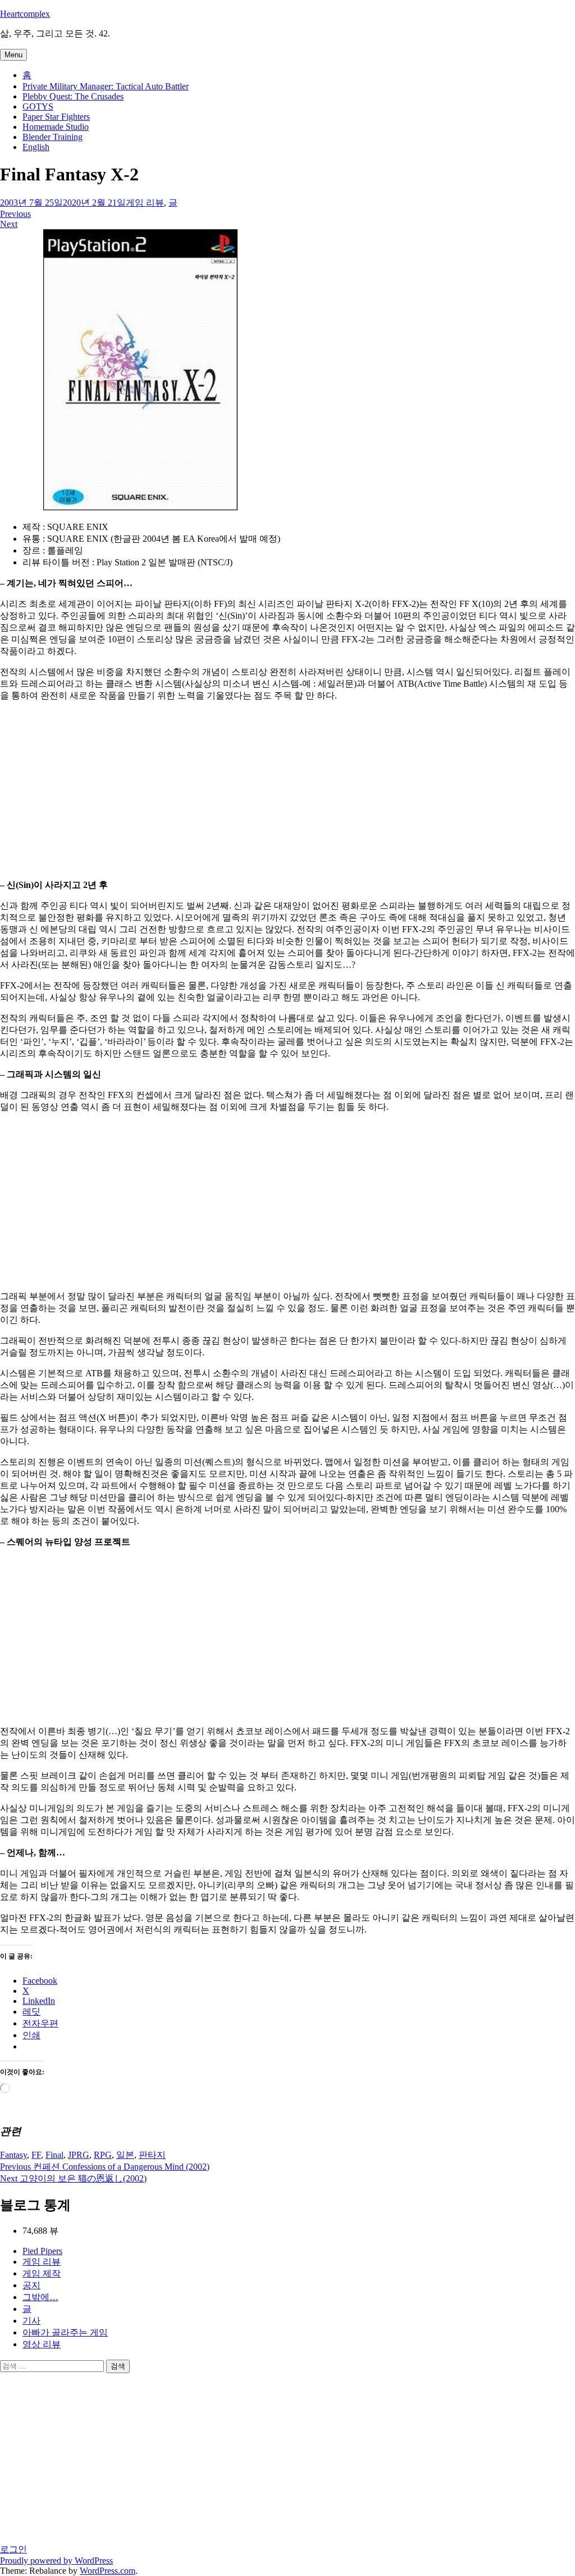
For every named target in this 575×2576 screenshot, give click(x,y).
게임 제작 (42, 2273)
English (36, 147)
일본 (125, 2155)
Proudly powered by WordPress (56, 2561)
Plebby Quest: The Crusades (73, 96)
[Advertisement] (287, 790)
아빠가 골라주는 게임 (65, 2332)
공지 (31, 2285)
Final (54, 2155)
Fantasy (13, 2155)
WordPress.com (108, 2571)
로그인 (13, 2549)
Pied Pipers (42, 2251)
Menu (13, 55)
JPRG (79, 2155)
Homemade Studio (56, 127)
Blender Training (53, 137)
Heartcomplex (25, 14)
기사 (31, 2321)
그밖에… (40, 2297)
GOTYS (38, 106)
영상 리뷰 (42, 2344)
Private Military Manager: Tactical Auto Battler (106, 86)
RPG (103, 2155)
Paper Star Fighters (56, 117)
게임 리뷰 (145, 203)
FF (36, 2155)
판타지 (152, 2155)
